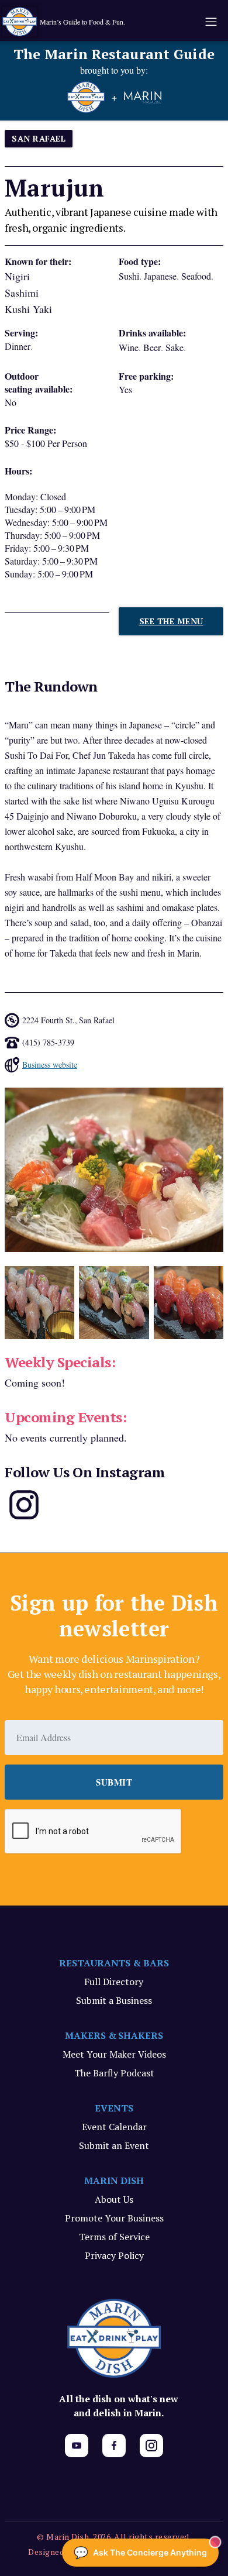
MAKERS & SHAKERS (114, 2035)
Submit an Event (114, 2145)
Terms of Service (114, 2237)
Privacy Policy (114, 2255)
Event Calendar (114, 2127)
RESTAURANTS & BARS (114, 1963)
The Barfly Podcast (114, 2073)
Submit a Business (114, 2000)
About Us (114, 2199)
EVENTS (114, 2108)
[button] (210, 22)
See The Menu (171, 621)
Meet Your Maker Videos (114, 2054)
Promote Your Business (114, 2218)
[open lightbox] (114, 1170)
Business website (50, 1065)
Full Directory (114, 1982)
